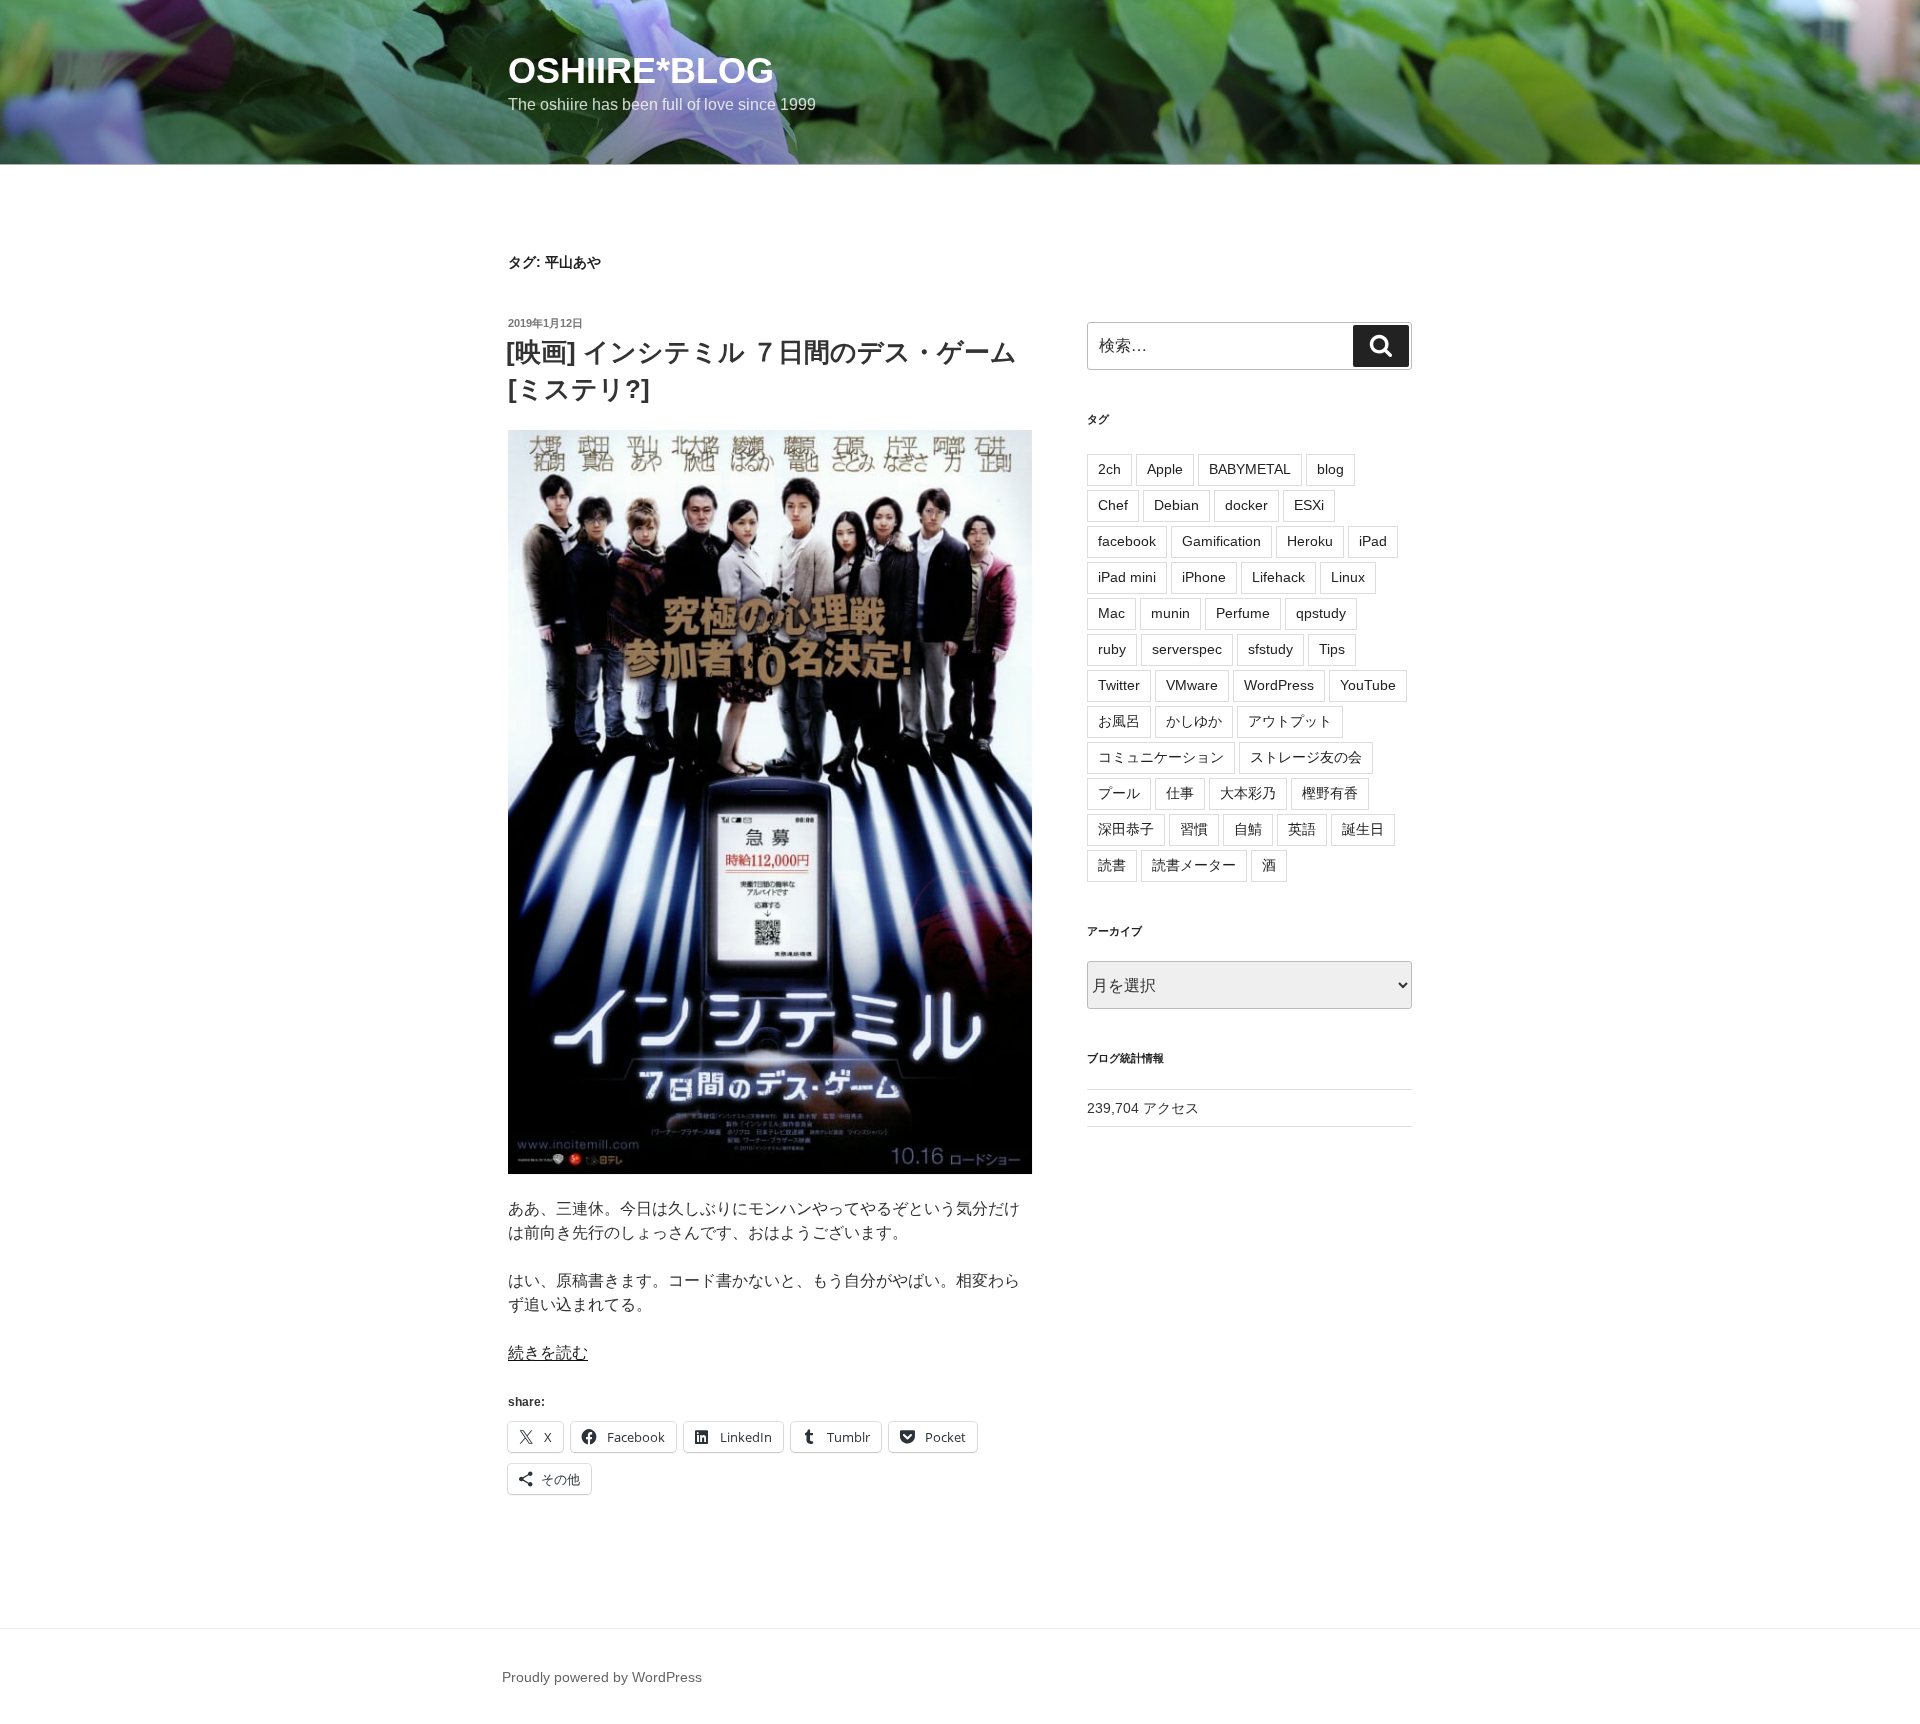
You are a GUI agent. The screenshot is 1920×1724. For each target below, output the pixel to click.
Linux (1348, 577)
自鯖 (1248, 829)
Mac (1111, 613)
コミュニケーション (1161, 757)
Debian (1176, 505)
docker (1246, 505)
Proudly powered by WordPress (602, 1677)
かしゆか (1194, 721)
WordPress (1279, 685)
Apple (1165, 469)
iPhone (1204, 577)
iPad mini (1127, 577)
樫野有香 (1330, 793)
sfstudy (1270, 649)
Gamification (1221, 541)
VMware (1192, 685)
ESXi (1309, 505)
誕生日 (1363, 829)
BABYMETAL (1250, 469)
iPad (1373, 541)
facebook (1127, 541)
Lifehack (1278, 577)
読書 (1112, 865)
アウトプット (1290, 721)
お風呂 (1119, 721)
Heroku (1310, 541)
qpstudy (1321, 613)
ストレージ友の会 (1306, 757)
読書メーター (1194, 865)
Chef (1113, 505)
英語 (1302, 829)
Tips (1332, 649)
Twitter (1119, 685)
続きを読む (548, 1352)
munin (1170, 613)
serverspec (1187, 649)
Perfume (1243, 613)
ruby (1112, 649)
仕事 (1180, 793)
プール (1119, 793)
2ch (1109, 469)
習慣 (1194, 829)
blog (1330, 469)
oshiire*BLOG (641, 70)
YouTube (1368, 685)
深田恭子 (1126, 829)
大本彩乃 (1248, 793)
